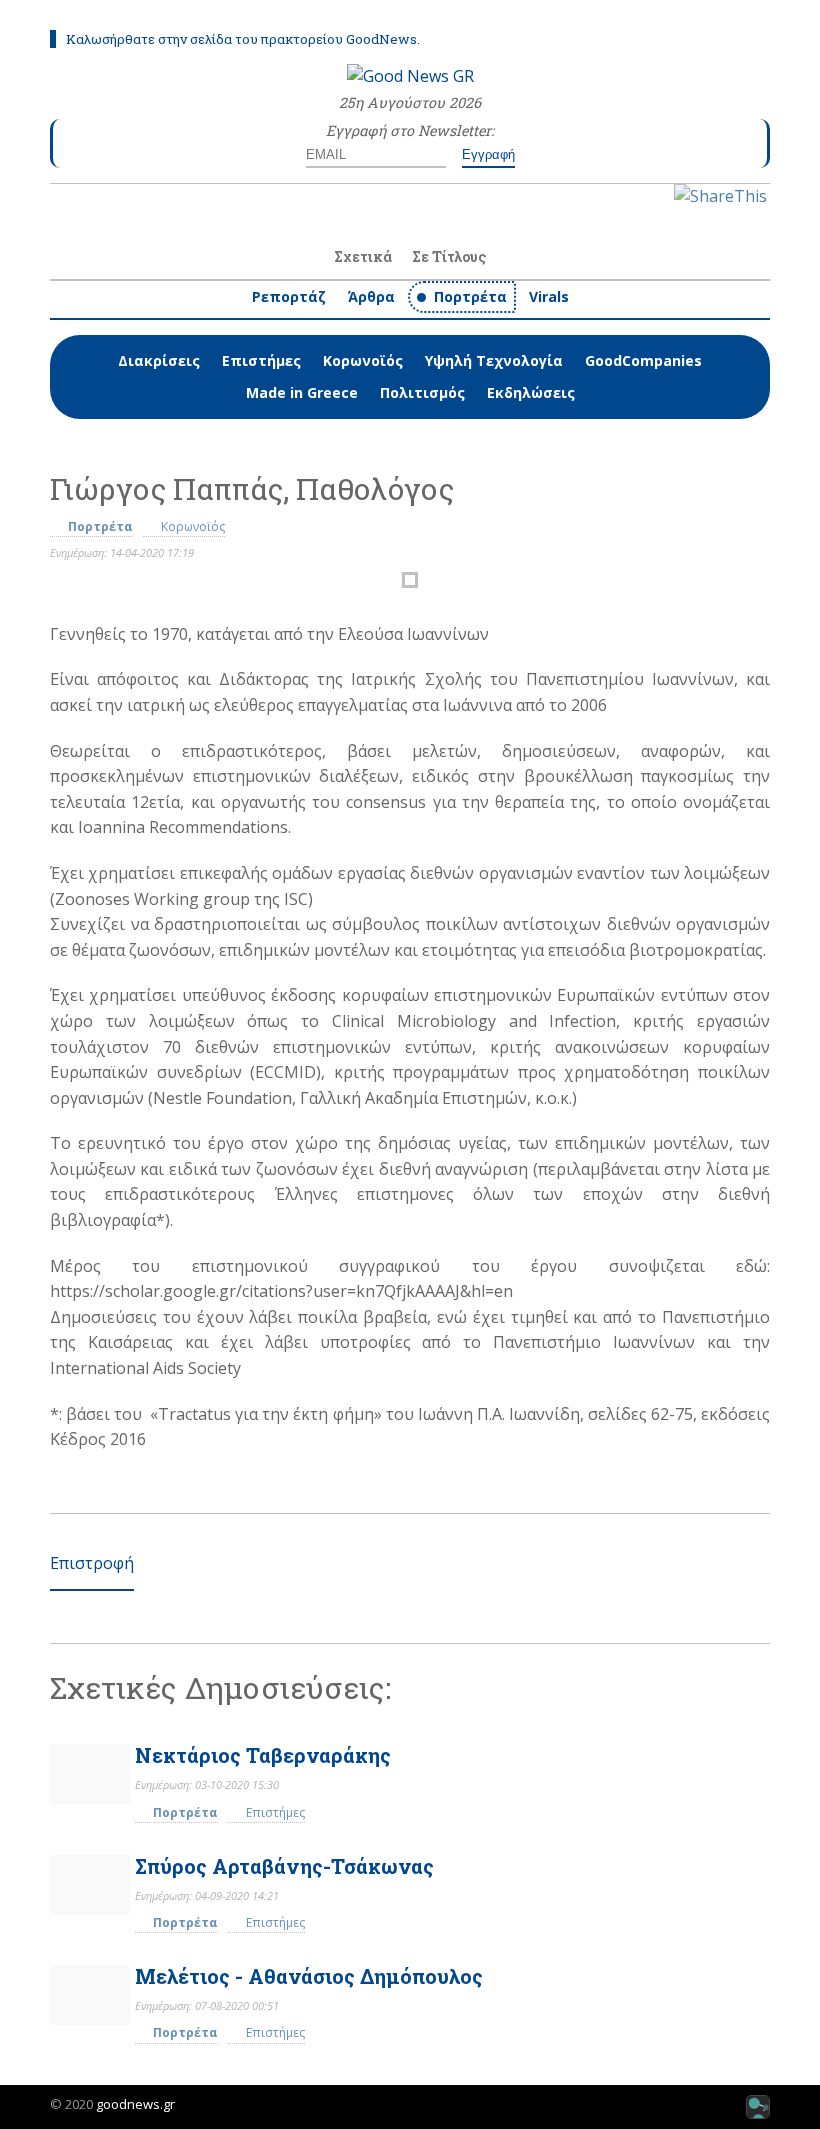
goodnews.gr (135, 2104)
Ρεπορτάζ (289, 296)
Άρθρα (371, 296)
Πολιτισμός (422, 392)
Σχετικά (363, 256)
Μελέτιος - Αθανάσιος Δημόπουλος (309, 1976)
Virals (549, 296)
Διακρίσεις (159, 360)
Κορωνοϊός (363, 360)
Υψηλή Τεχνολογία (494, 360)
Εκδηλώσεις (531, 392)
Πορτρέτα (470, 296)
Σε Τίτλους (449, 256)
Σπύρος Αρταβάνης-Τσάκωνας (284, 1866)
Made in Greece (302, 392)
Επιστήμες (261, 360)
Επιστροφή (92, 1563)
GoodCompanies (643, 360)
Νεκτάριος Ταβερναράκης (263, 1755)
